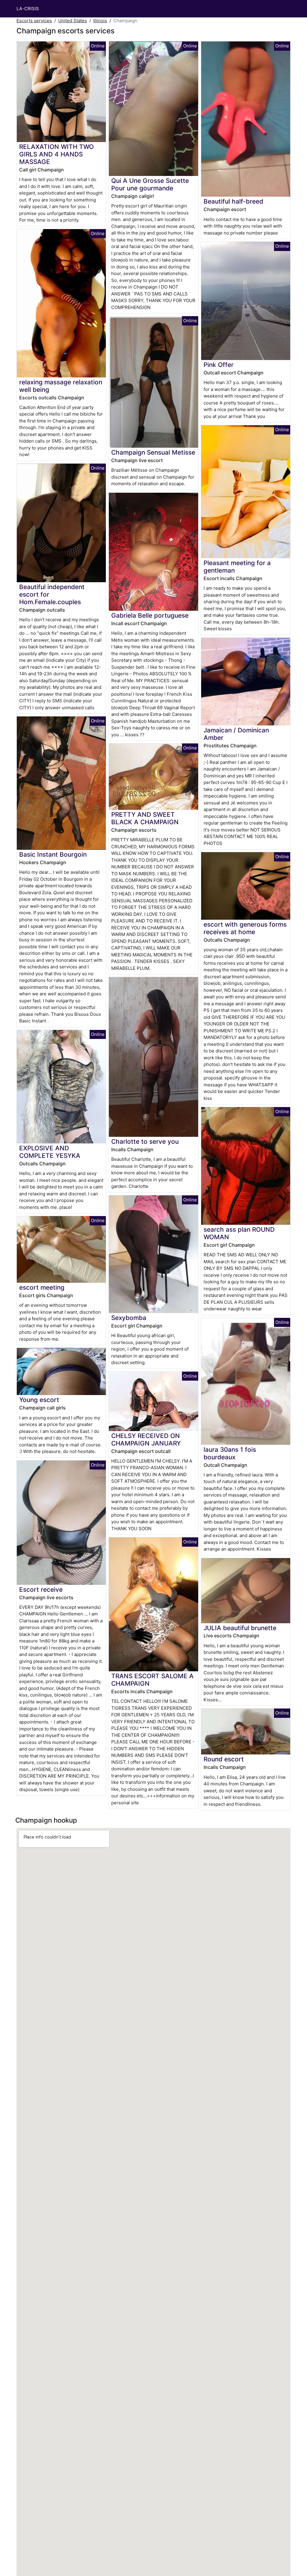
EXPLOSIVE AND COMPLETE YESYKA (50, 1152)
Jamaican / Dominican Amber (236, 734)
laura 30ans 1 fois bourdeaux (230, 1453)
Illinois (100, 21)
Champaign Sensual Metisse (153, 452)
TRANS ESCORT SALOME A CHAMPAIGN (152, 1680)
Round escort (224, 1759)
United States (73, 21)
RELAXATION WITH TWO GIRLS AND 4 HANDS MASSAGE (57, 154)
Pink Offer (219, 365)
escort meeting (42, 1287)
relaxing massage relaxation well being (61, 386)
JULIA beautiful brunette (240, 1628)
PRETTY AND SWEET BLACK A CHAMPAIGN (145, 818)
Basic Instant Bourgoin (53, 854)
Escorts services (34, 21)
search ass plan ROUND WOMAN (239, 1233)
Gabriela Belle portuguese (150, 615)
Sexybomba (129, 1318)
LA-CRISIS (28, 9)
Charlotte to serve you (145, 1141)
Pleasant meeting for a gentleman (237, 567)
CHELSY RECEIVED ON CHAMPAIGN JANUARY (146, 1439)
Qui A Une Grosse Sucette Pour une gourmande (150, 184)
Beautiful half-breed (233, 201)
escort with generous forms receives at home (245, 928)
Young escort (39, 1400)
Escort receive (41, 1589)
